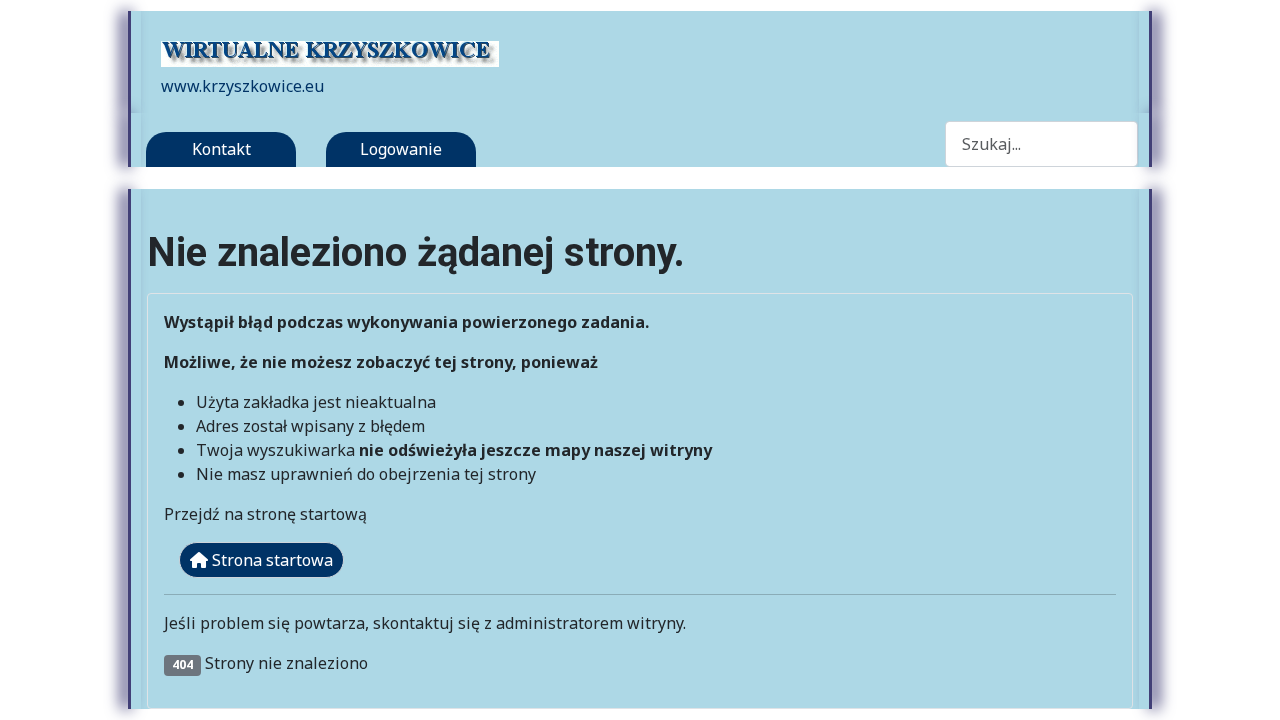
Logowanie (401, 149)
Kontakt (221, 149)
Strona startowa (270, 560)
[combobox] (1042, 143)
